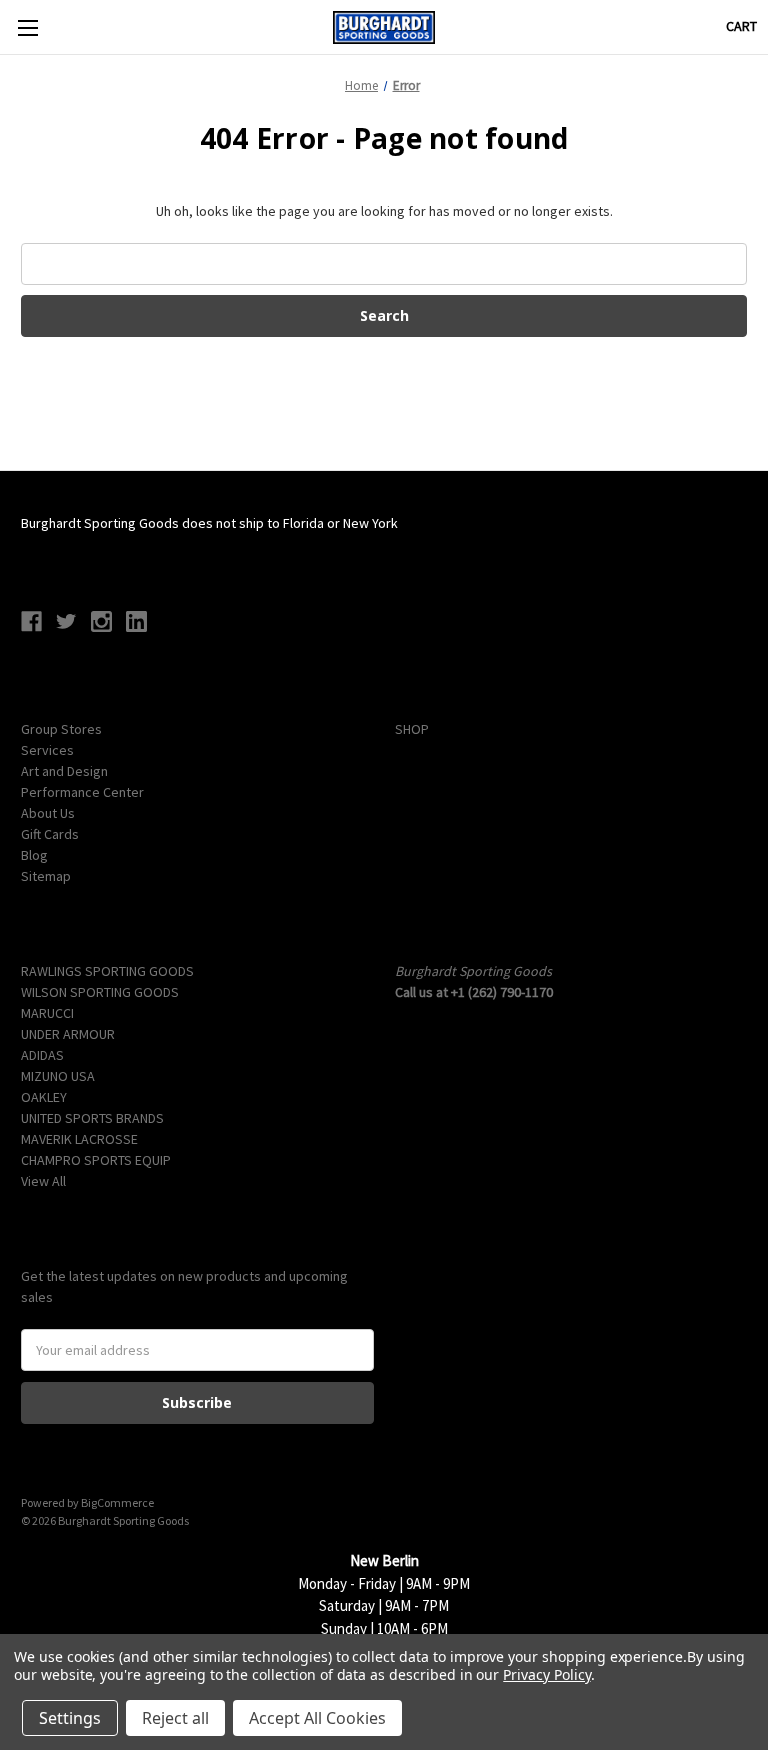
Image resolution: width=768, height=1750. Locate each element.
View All (43, 1181)
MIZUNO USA (58, 1076)
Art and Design (64, 771)
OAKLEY (44, 1097)
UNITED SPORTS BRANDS (92, 1118)
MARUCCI (47, 1013)
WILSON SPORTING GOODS (100, 992)
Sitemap (46, 876)
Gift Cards (50, 834)
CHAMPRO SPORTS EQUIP (96, 1160)
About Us (48, 813)
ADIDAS (42, 1055)
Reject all (175, 1718)
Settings (70, 1718)
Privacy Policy (546, 1674)
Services (47, 750)
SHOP (412, 729)
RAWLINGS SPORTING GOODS (107, 971)
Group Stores (61, 729)
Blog (34, 855)
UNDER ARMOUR (68, 1034)
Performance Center (82, 792)
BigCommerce (117, 1502)
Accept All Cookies (317, 1718)
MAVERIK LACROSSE (79, 1139)
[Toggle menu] (27, 27)
